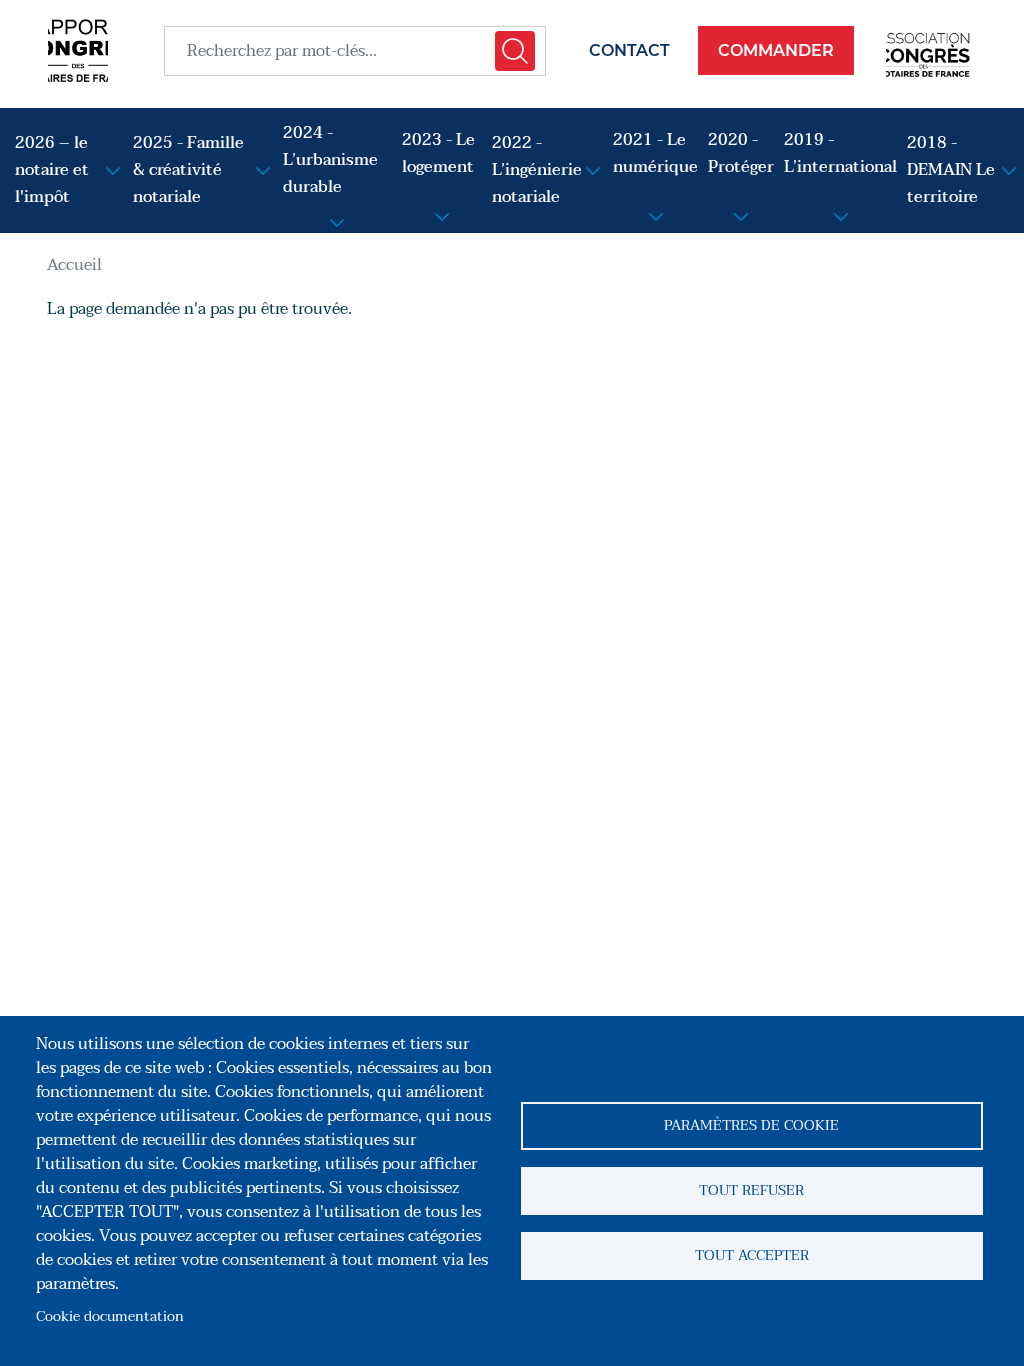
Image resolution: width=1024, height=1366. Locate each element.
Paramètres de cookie (751, 1125)
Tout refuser (751, 1190)
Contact (629, 50)
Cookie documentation (110, 1316)
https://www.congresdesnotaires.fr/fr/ (931, 50)
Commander (776, 50)
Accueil (74, 265)
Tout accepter (752, 1255)
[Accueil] (78, 50)
